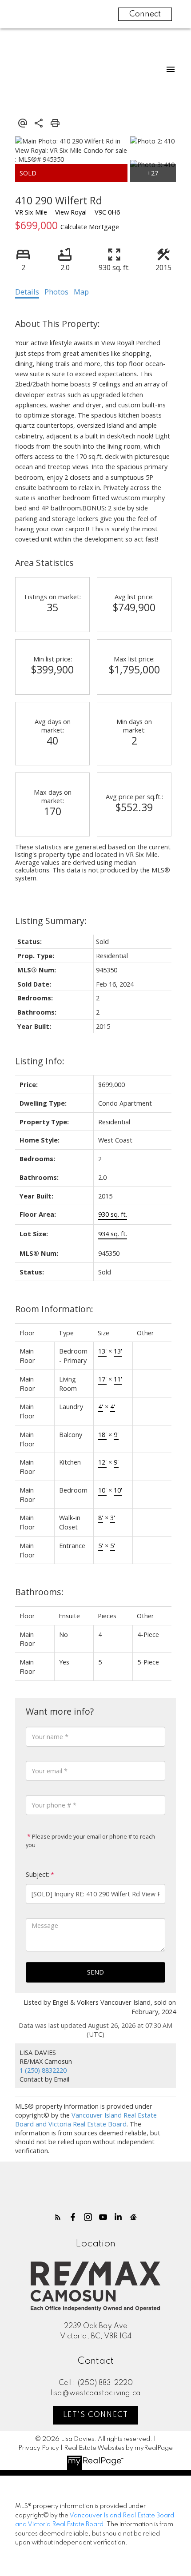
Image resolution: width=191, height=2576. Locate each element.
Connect (145, 14)
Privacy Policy (39, 2448)
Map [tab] (81, 292)
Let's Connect (96, 2415)
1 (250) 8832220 (43, 2070)
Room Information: (54, 1309)
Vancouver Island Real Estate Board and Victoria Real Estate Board (86, 2119)
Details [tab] (27, 292)
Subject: (38, 1874)
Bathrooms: (39, 1592)
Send (95, 1972)
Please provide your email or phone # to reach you (90, 1841)
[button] (58, 2217)
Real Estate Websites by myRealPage (118, 2448)
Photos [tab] (56, 292)
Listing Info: (40, 1061)
